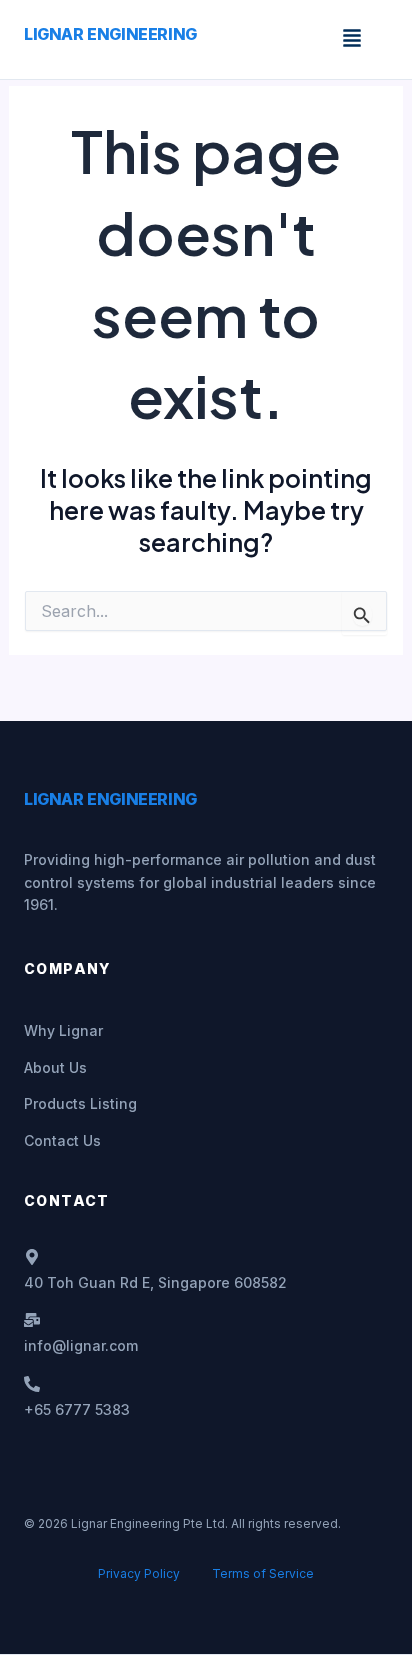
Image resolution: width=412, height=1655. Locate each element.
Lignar (110, 34)
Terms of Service (263, 1573)
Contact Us (62, 1140)
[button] (352, 39)
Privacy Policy (139, 1573)
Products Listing (80, 1103)
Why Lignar (63, 1030)
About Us (55, 1067)
